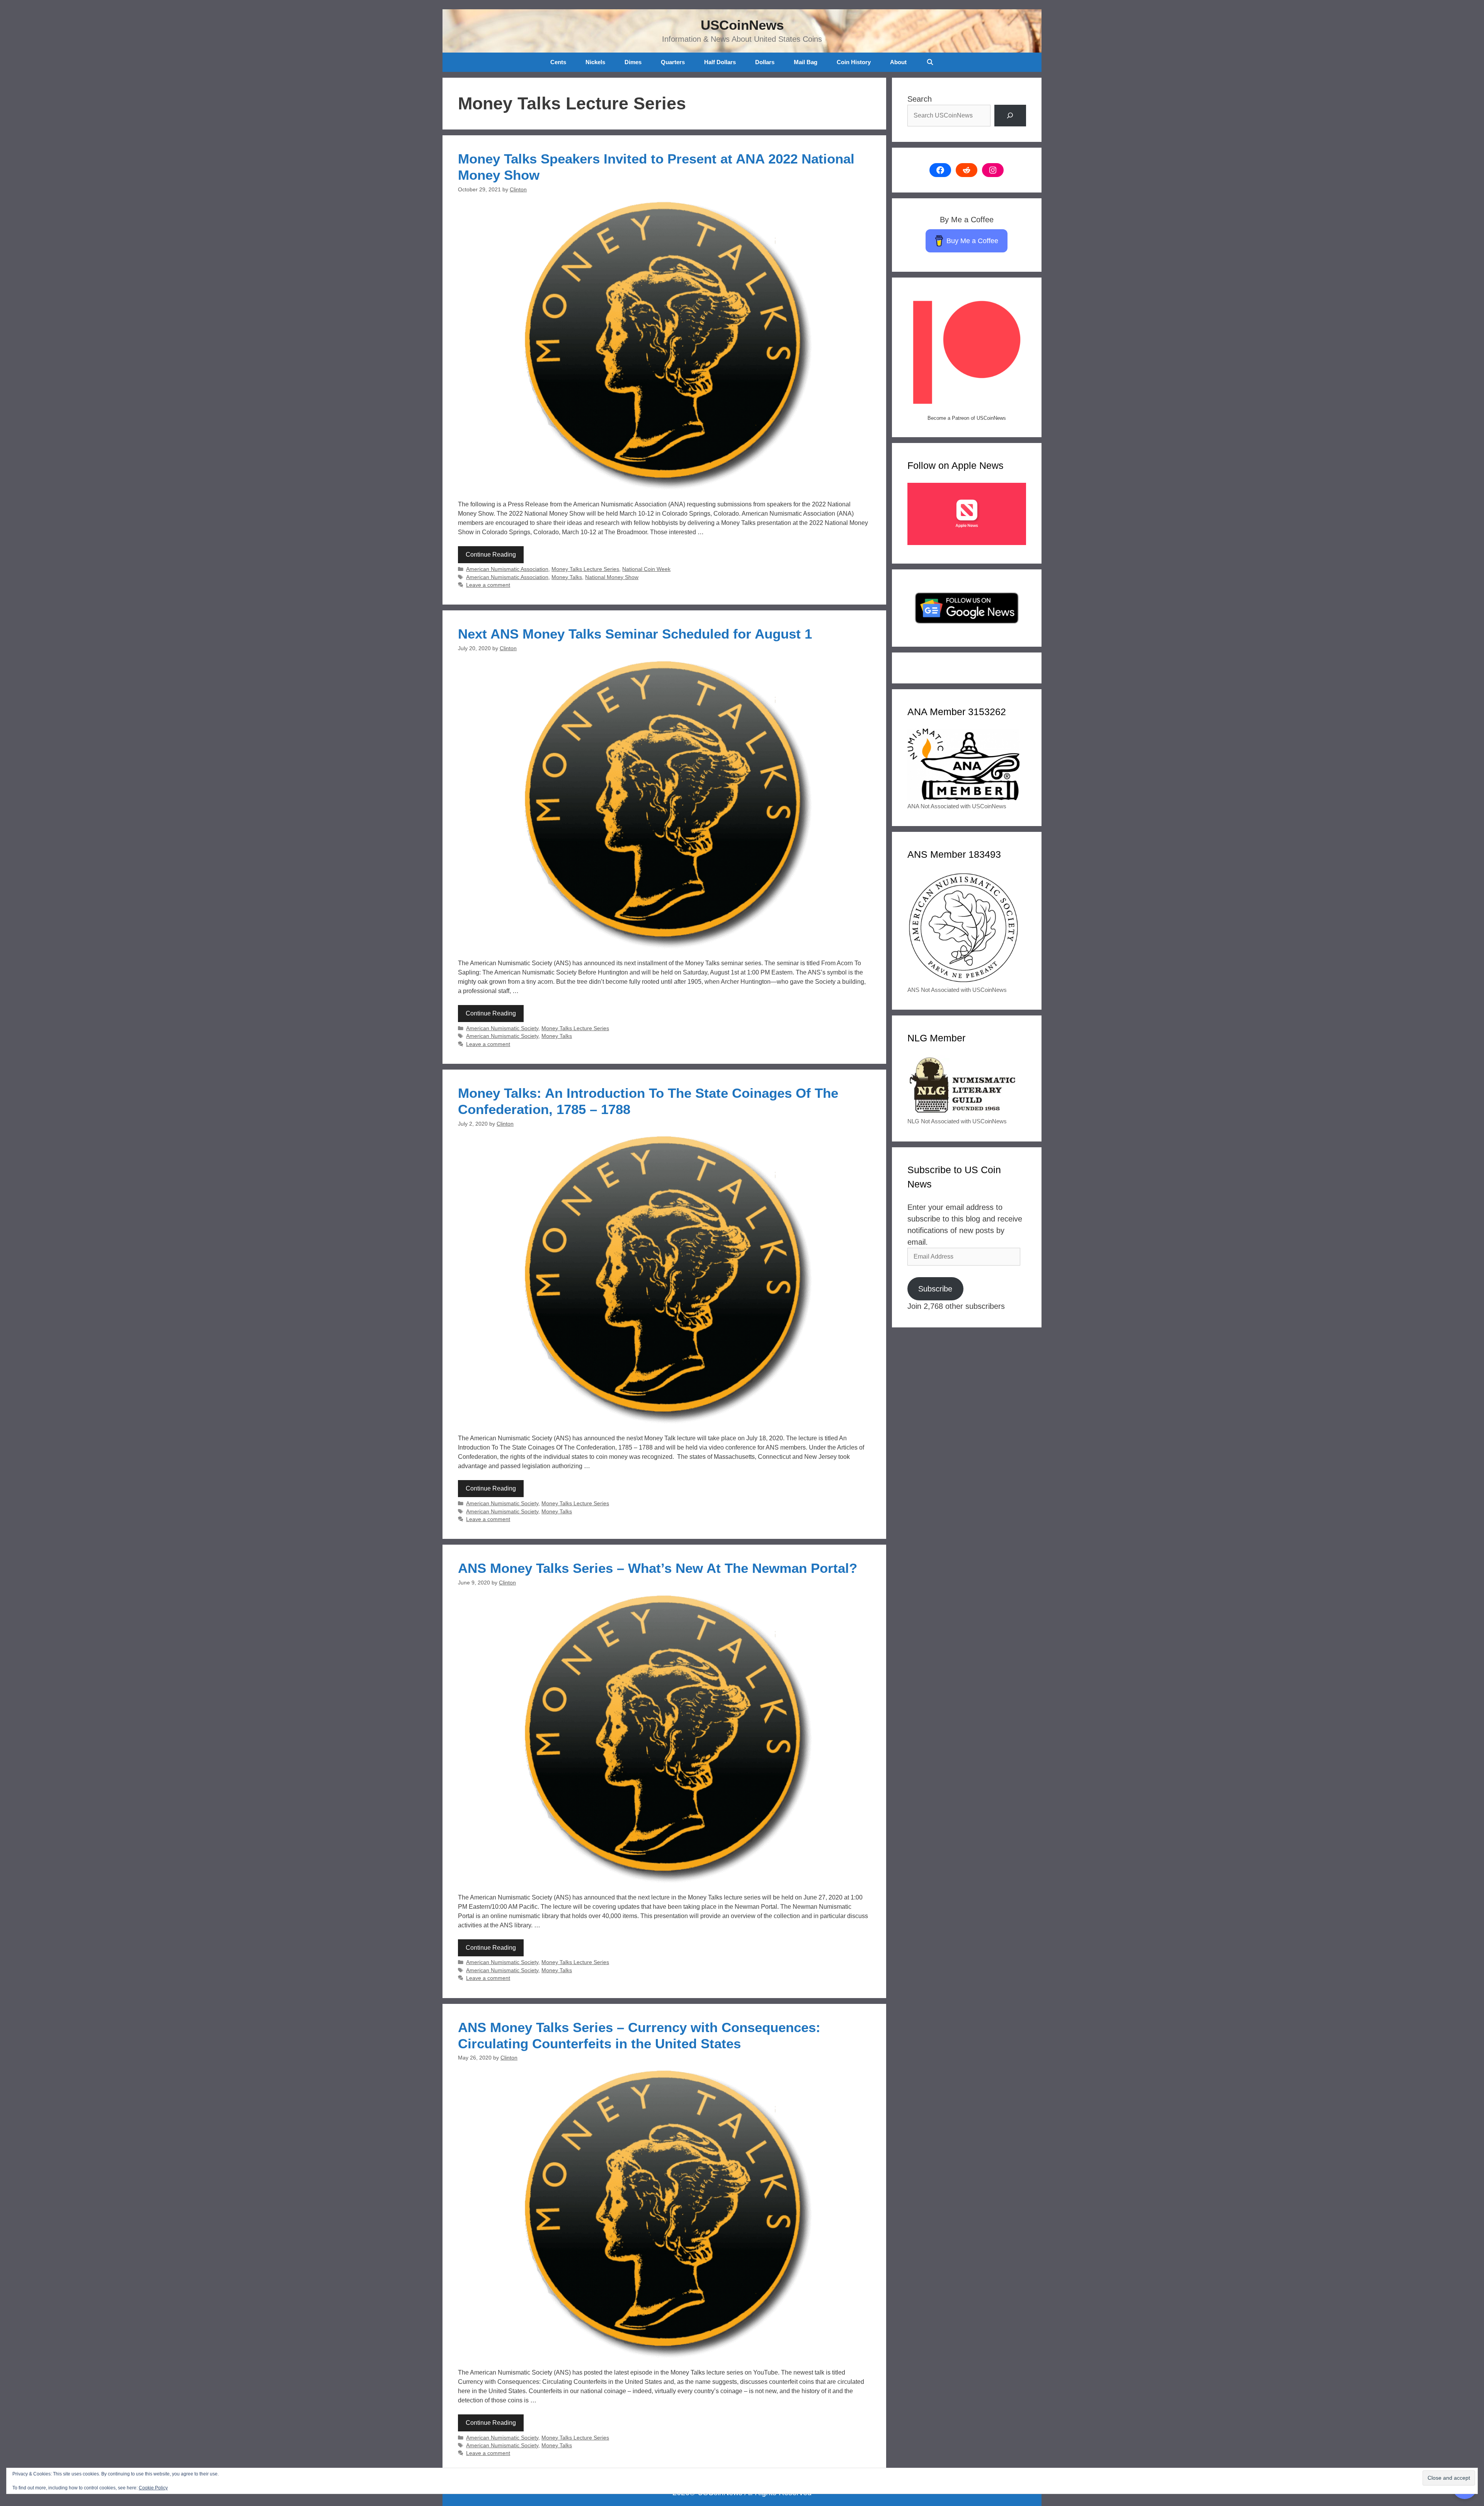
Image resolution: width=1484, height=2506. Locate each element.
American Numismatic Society (502, 1028)
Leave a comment (488, 585)
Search (920, 99)
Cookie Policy (153, 2488)
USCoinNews (742, 25)
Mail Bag (806, 62)
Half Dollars (720, 62)
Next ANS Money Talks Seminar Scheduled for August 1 (635, 634)
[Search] (1010, 116)
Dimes (633, 62)
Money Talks (567, 577)
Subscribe (935, 1289)
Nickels (595, 62)
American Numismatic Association (507, 569)
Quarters (673, 62)
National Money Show (612, 577)
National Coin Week (646, 569)
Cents (558, 62)
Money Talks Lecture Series (585, 569)
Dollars (765, 62)
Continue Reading (491, 555)
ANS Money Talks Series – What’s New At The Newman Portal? (658, 1568)
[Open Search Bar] (930, 62)
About (898, 62)
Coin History (854, 62)
